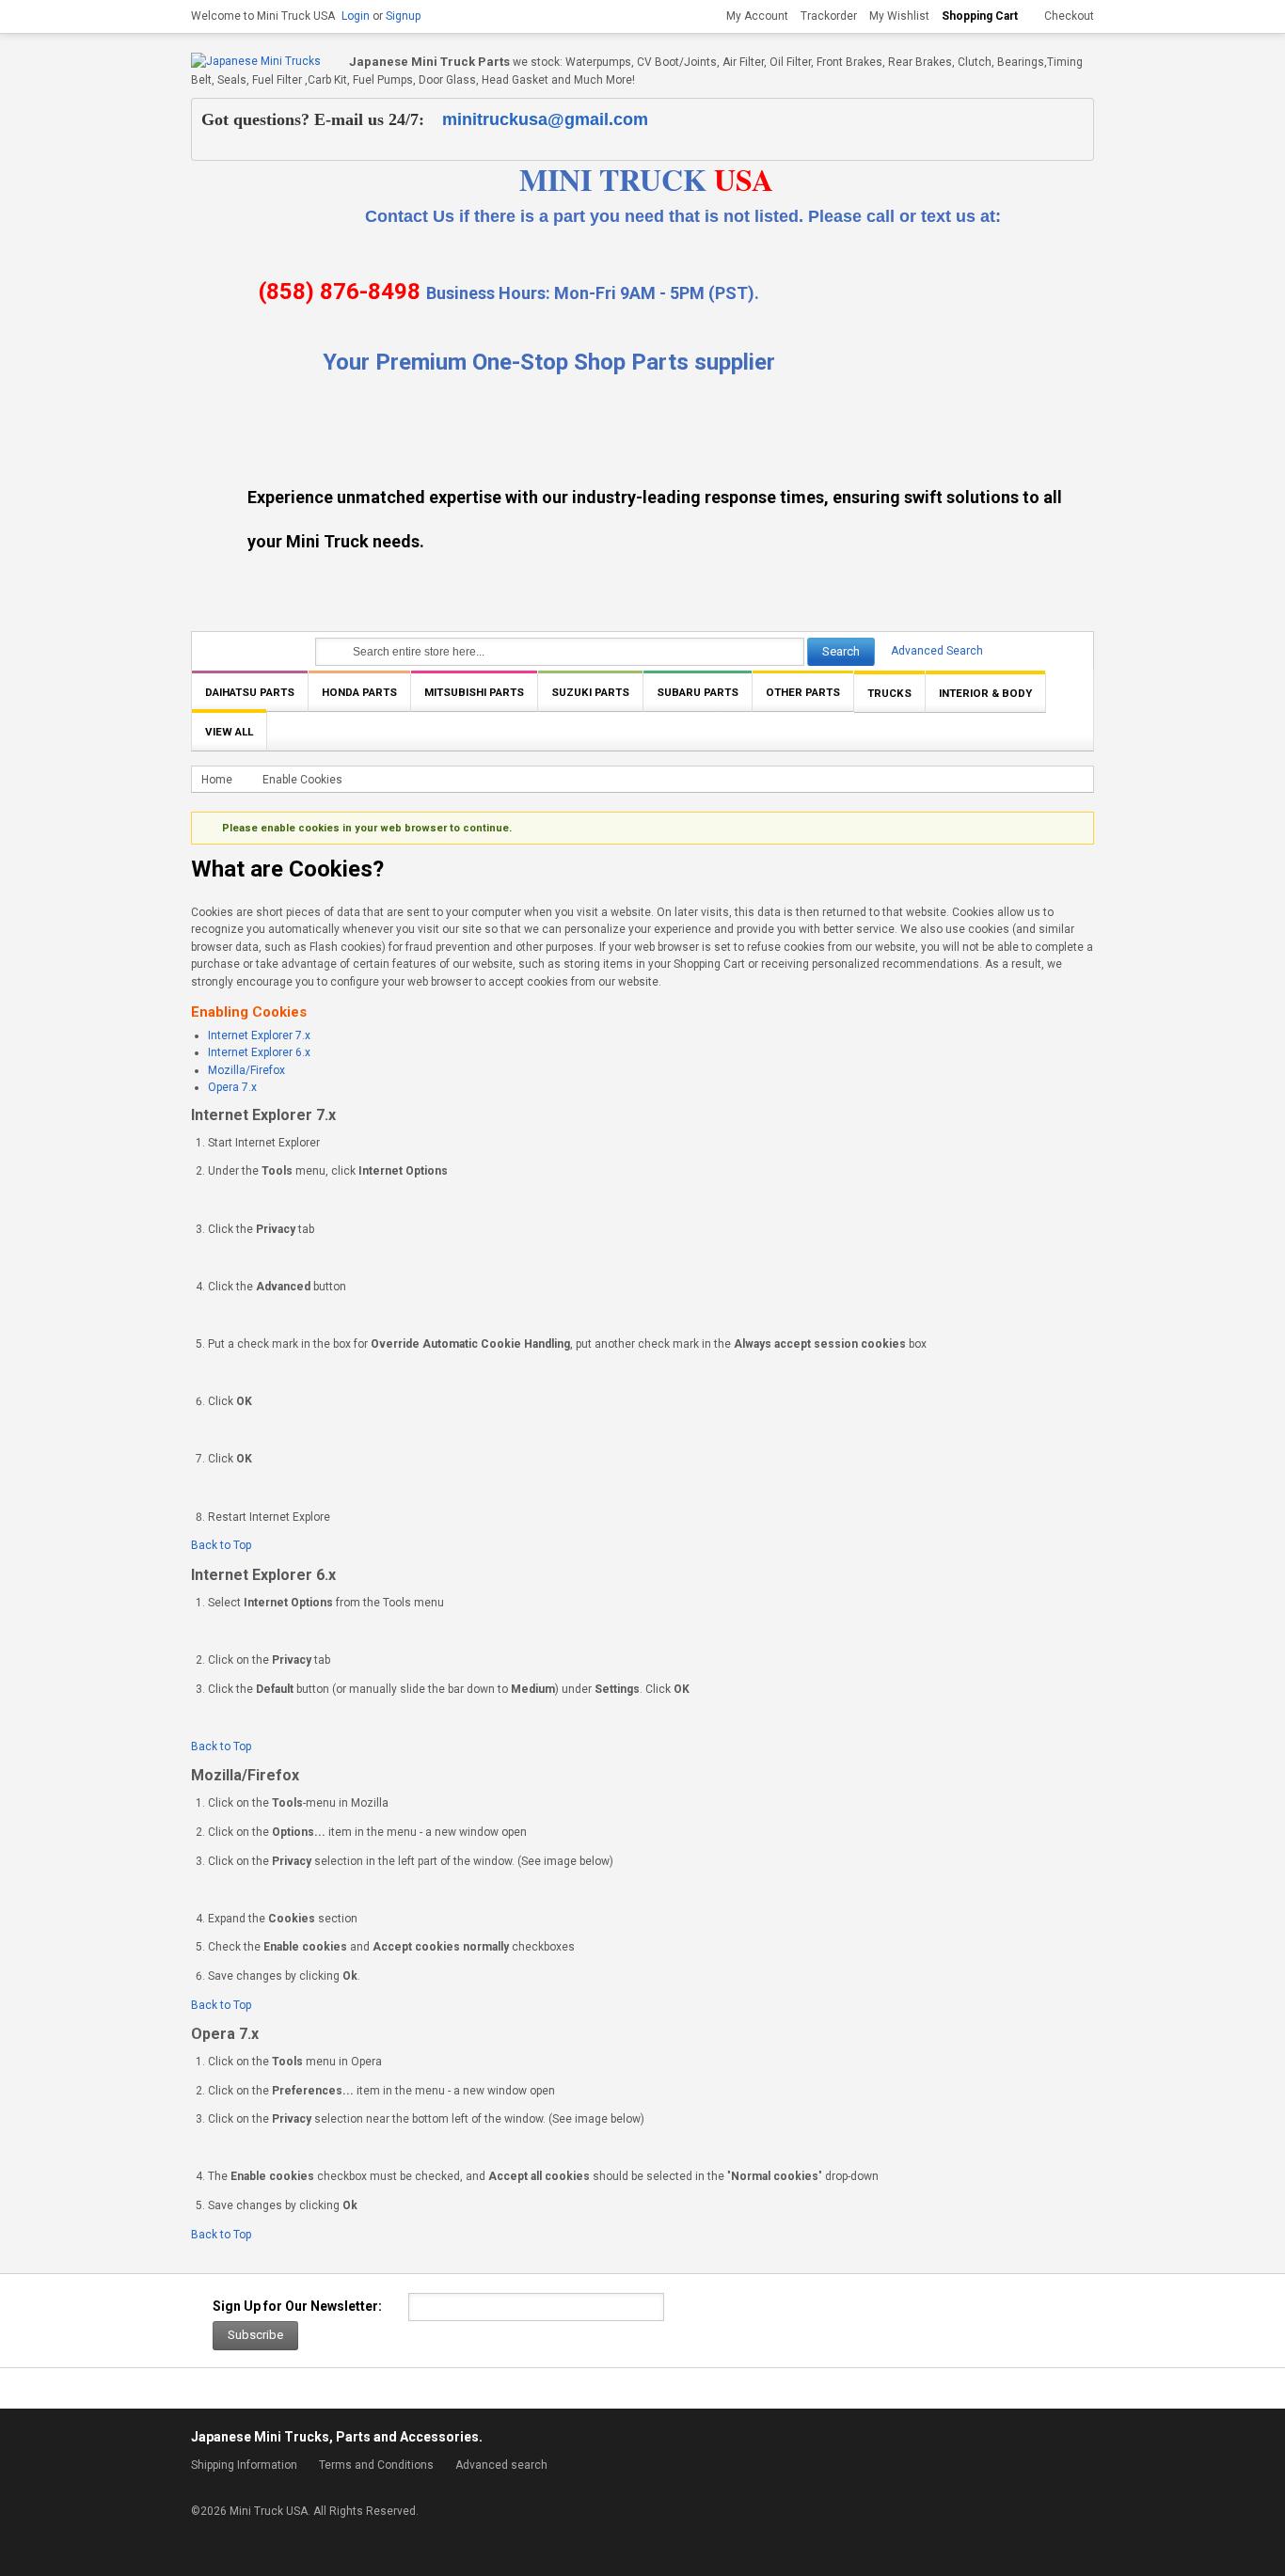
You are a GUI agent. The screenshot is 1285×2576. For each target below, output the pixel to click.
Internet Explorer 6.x (259, 1052)
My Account (757, 16)
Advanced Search (937, 651)
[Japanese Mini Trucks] (256, 62)
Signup (403, 16)
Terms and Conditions (376, 2465)
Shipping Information (244, 2465)
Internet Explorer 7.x (259, 1035)
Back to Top (221, 1545)
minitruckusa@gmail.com (545, 119)
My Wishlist (899, 16)
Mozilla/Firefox (246, 1070)
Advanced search (501, 2465)
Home (217, 780)
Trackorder (829, 16)
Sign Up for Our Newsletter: (297, 2306)
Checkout (1069, 16)
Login (356, 16)
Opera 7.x (232, 1087)
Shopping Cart (980, 16)
